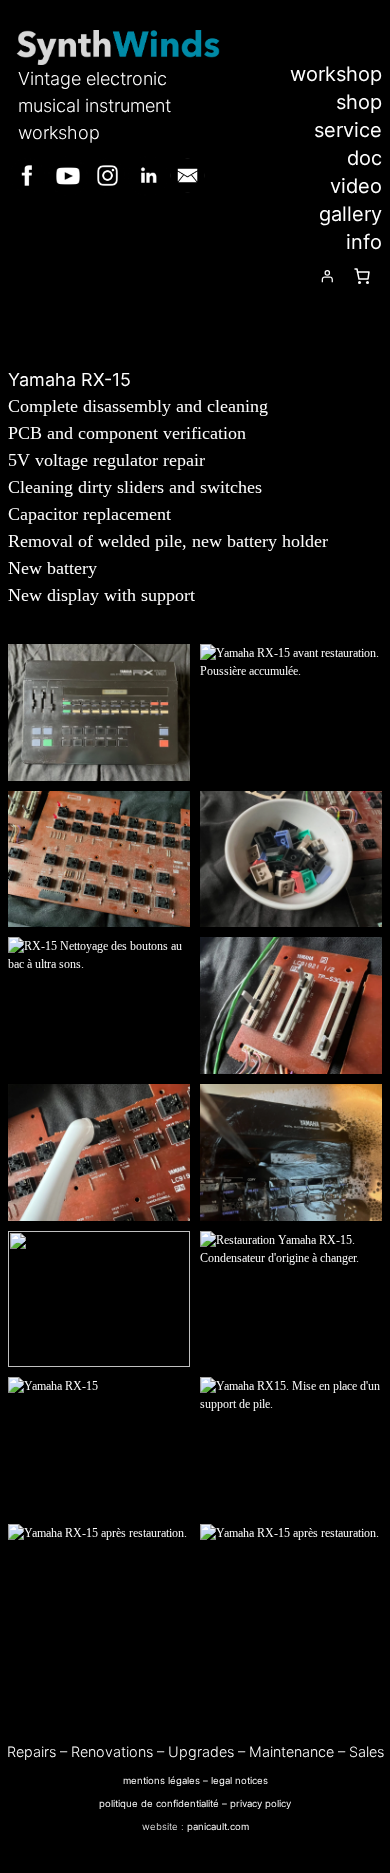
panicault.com (218, 1826)
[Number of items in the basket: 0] (362, 276)
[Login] (327, 276)
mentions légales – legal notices (195, 1780)
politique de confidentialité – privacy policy (195, 1803)
